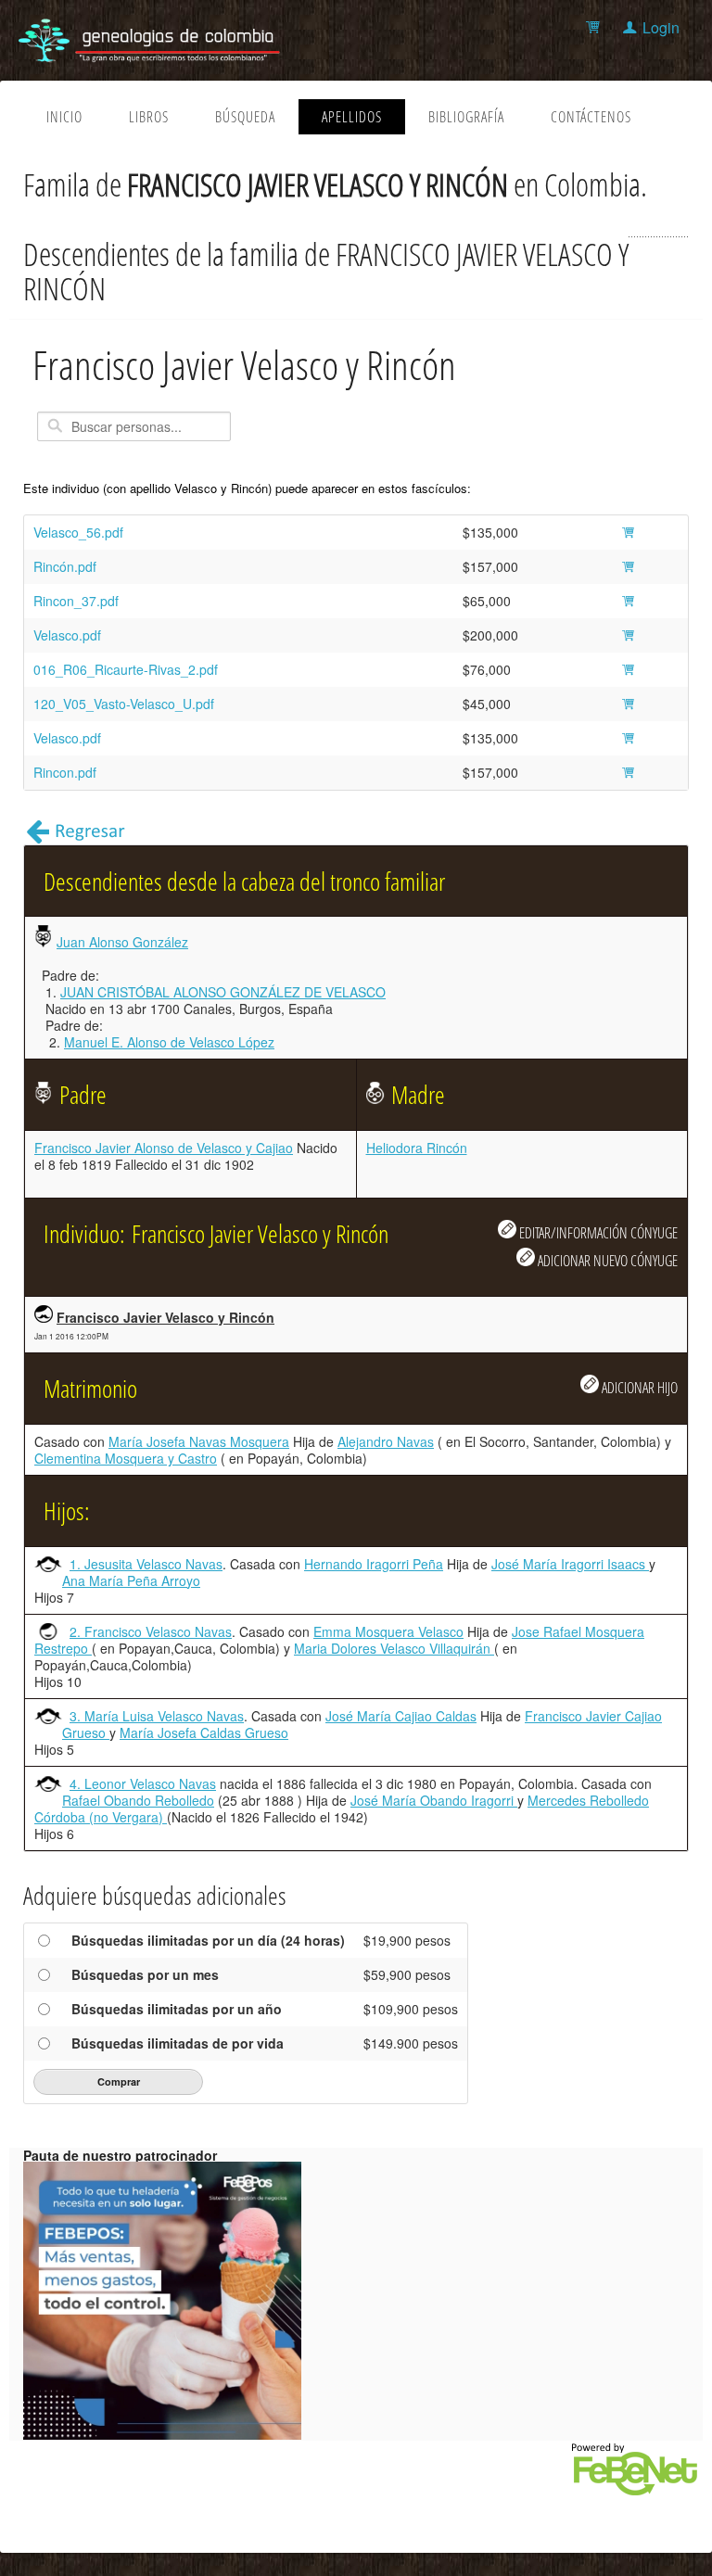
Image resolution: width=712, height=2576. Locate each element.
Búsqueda (245, 117)
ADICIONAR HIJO (638, 1387)
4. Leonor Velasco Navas (143, 1783)
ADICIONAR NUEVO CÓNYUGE (606, 1260)
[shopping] (596, 27)
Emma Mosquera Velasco (388, 1631)
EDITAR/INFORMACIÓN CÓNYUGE (597, 1232)
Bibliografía (466, 117)
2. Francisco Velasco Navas (151, 1631)
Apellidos (352, 117)
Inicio (64, 117)
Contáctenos (591, 117)
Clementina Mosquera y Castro (126, 1458)
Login (661, 27)
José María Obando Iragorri (434, 1800)
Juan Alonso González (122, 942)
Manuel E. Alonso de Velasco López (169, 1042)
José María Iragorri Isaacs (570, 1564)
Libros (149, 117)
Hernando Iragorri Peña (374, 1564)
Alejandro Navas (386, 1441)
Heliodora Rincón (417, 1148)
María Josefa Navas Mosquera (199, 1441)
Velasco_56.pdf (78, 532)
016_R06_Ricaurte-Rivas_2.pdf (126, 669)
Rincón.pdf (65, 566)
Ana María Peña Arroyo (131, 1580)
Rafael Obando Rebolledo (138, 1800)
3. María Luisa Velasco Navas (157, 1716)
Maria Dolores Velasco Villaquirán (394, 1648)
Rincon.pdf (65, 772)
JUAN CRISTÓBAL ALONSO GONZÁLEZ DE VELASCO (223, 992)
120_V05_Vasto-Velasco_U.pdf (124, 704)
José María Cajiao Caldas (401, 1716)
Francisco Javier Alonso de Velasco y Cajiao (164, 1148)
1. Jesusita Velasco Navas (146, 1564)
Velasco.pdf (67, 635)
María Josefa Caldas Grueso (204, 1732)
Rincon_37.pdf (76, 601)
